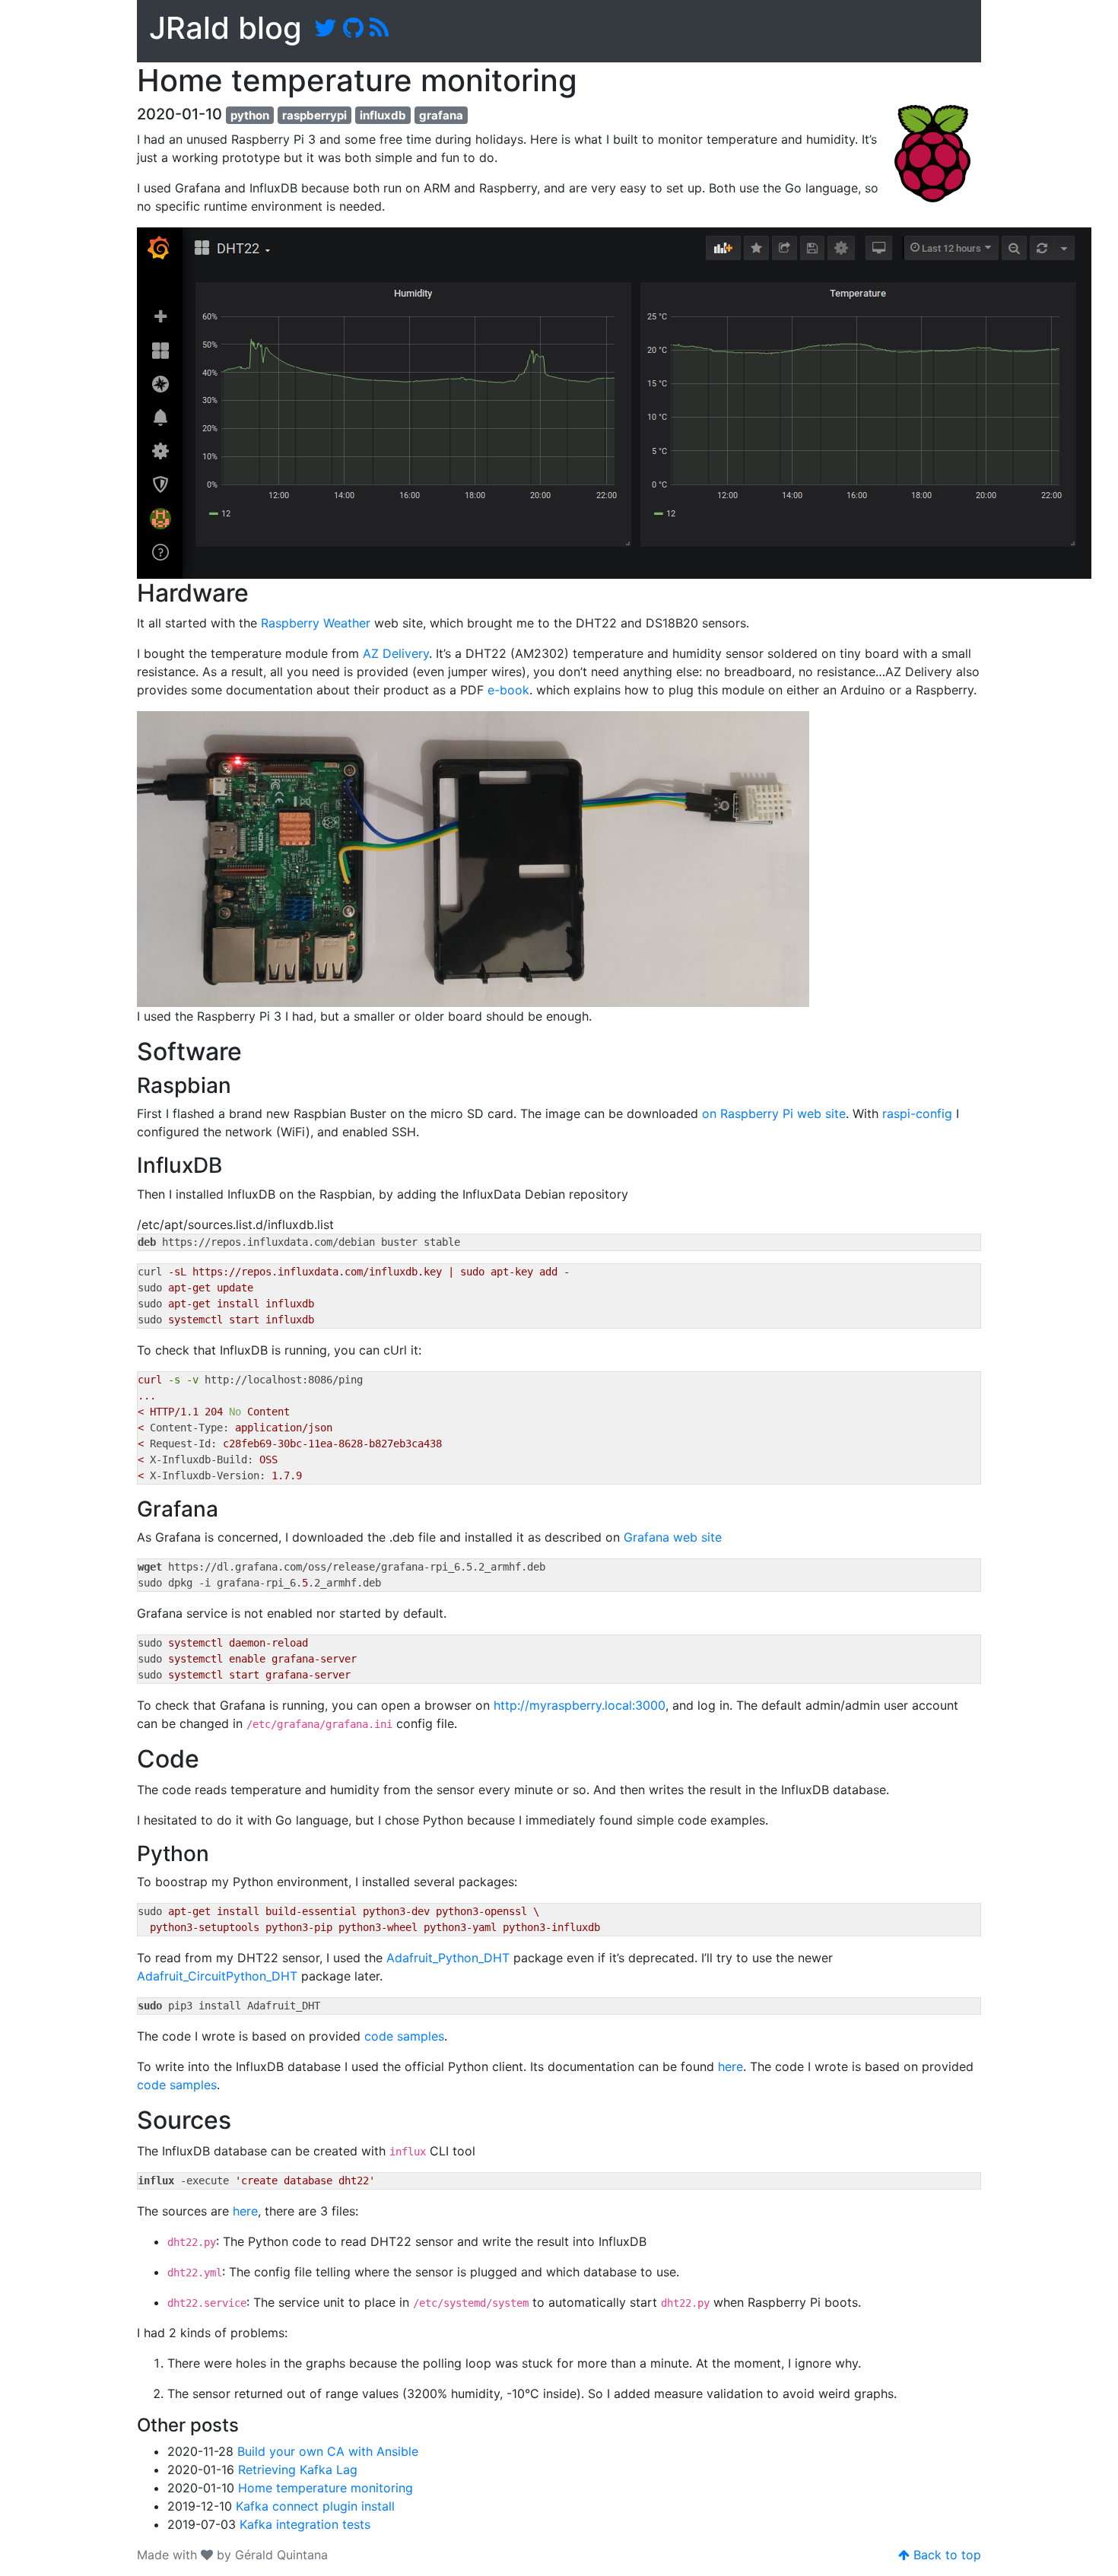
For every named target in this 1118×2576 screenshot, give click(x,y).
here (731, 2066)
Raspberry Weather (316, 623)
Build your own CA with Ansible (328, 2451)
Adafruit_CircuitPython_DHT (217, 1976)
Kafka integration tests (305, 2524)
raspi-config (917, 1113)
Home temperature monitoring (326, 2488)
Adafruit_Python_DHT (448, 1958)
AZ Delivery (396, 653)
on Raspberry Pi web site (774, 1113)
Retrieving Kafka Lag (298, 2470)
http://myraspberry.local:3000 (580, 1705)
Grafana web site (673, 1537)
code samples (404, 2036)
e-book (508, 690)
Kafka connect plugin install (315, 2506)
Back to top (945, 2555)
